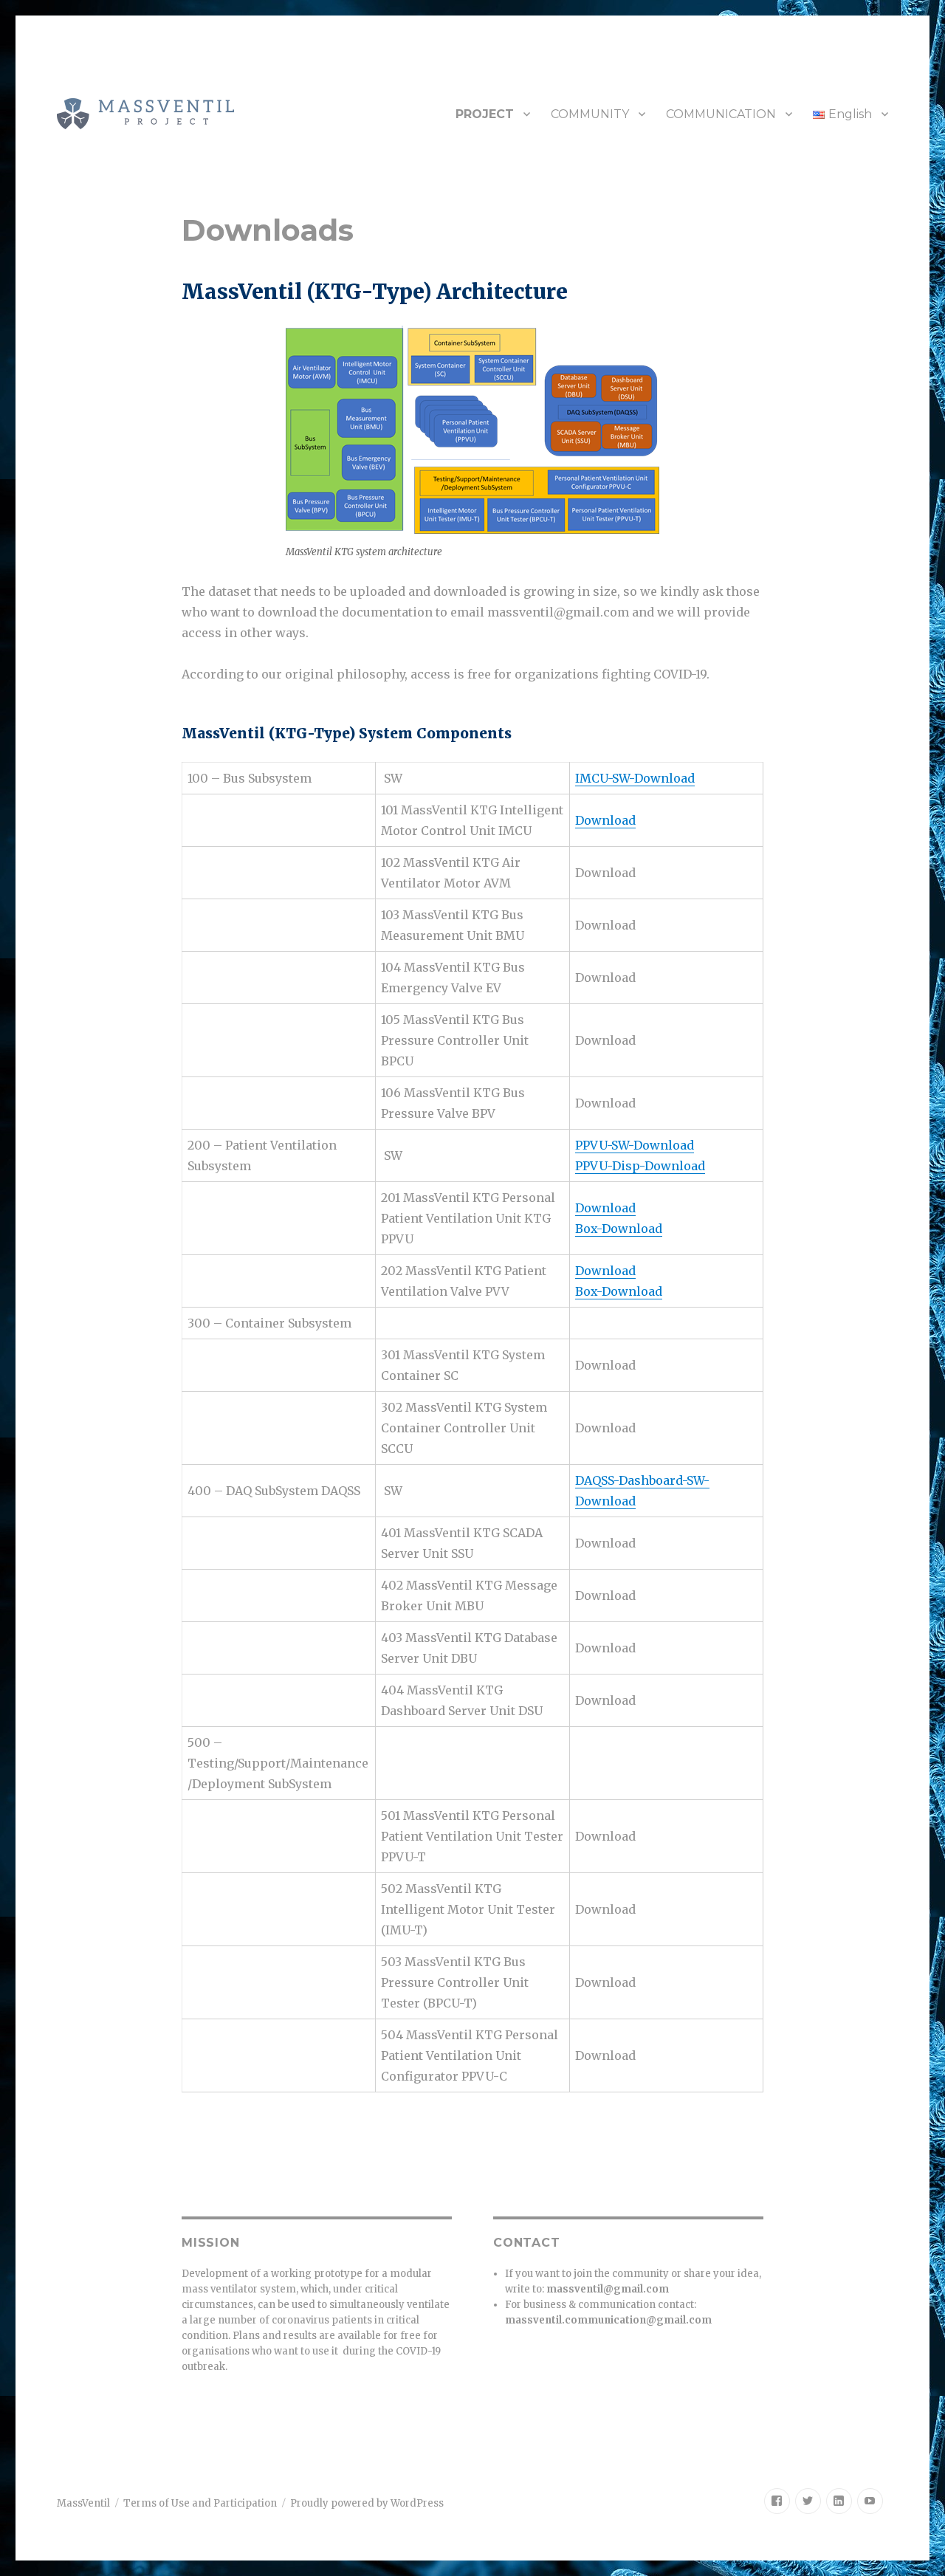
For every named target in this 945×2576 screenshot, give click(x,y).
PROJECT (485, 114)
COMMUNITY (590, 114)
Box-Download (619, 1229)
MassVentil (83, 2503)
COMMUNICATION (721, 114)
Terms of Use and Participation (200, 2503)
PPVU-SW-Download (635, 1145)
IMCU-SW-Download (635, 778)
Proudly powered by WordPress (367, 2503)
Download (605, 820)
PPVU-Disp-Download (640, 1166)
